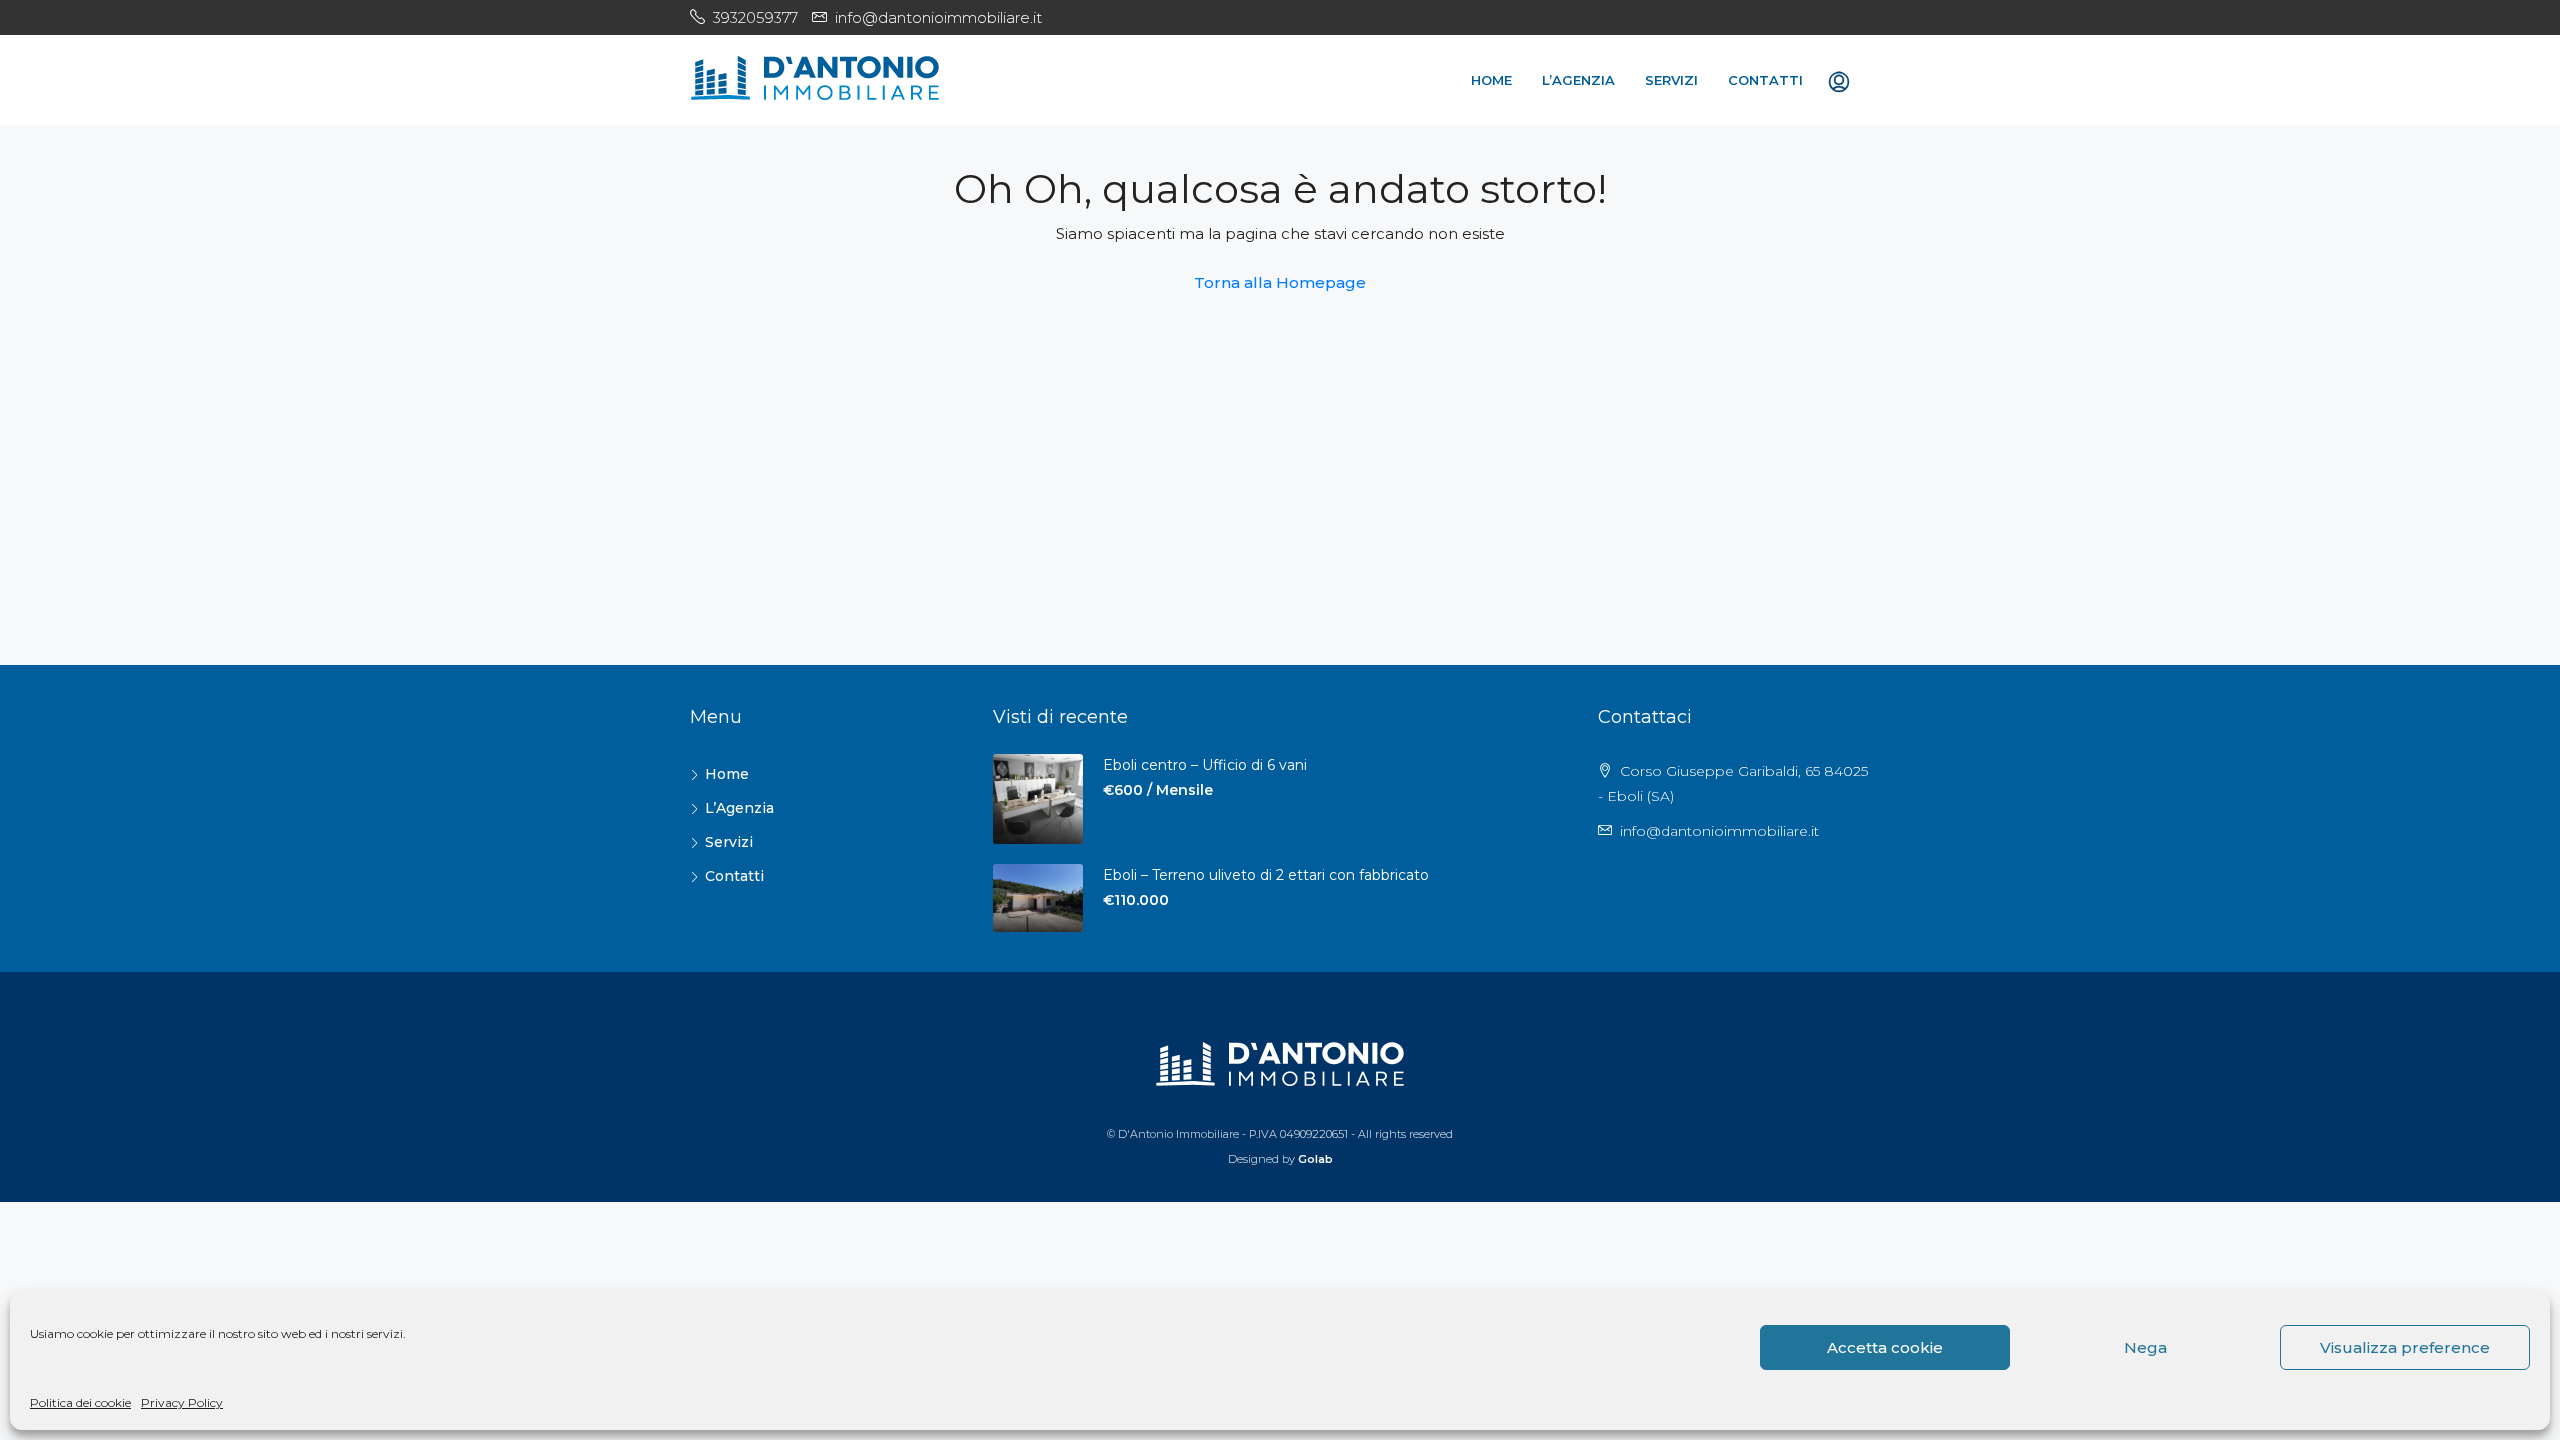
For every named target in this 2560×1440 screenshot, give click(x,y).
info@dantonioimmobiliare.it (1719, 831)
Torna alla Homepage (1280, 282)
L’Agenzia (1578, 80)
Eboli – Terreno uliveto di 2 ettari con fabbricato (1266, 875)
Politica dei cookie (80, 1402)
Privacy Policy (182, 1402)
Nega (2145, 1347)
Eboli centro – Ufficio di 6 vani (1205, 765)
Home (1491, 80)
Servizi (1671, 80)
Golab (1315, 1159)
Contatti (1765, 80)
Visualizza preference (2405, 1347)
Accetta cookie (1885, 1347)
